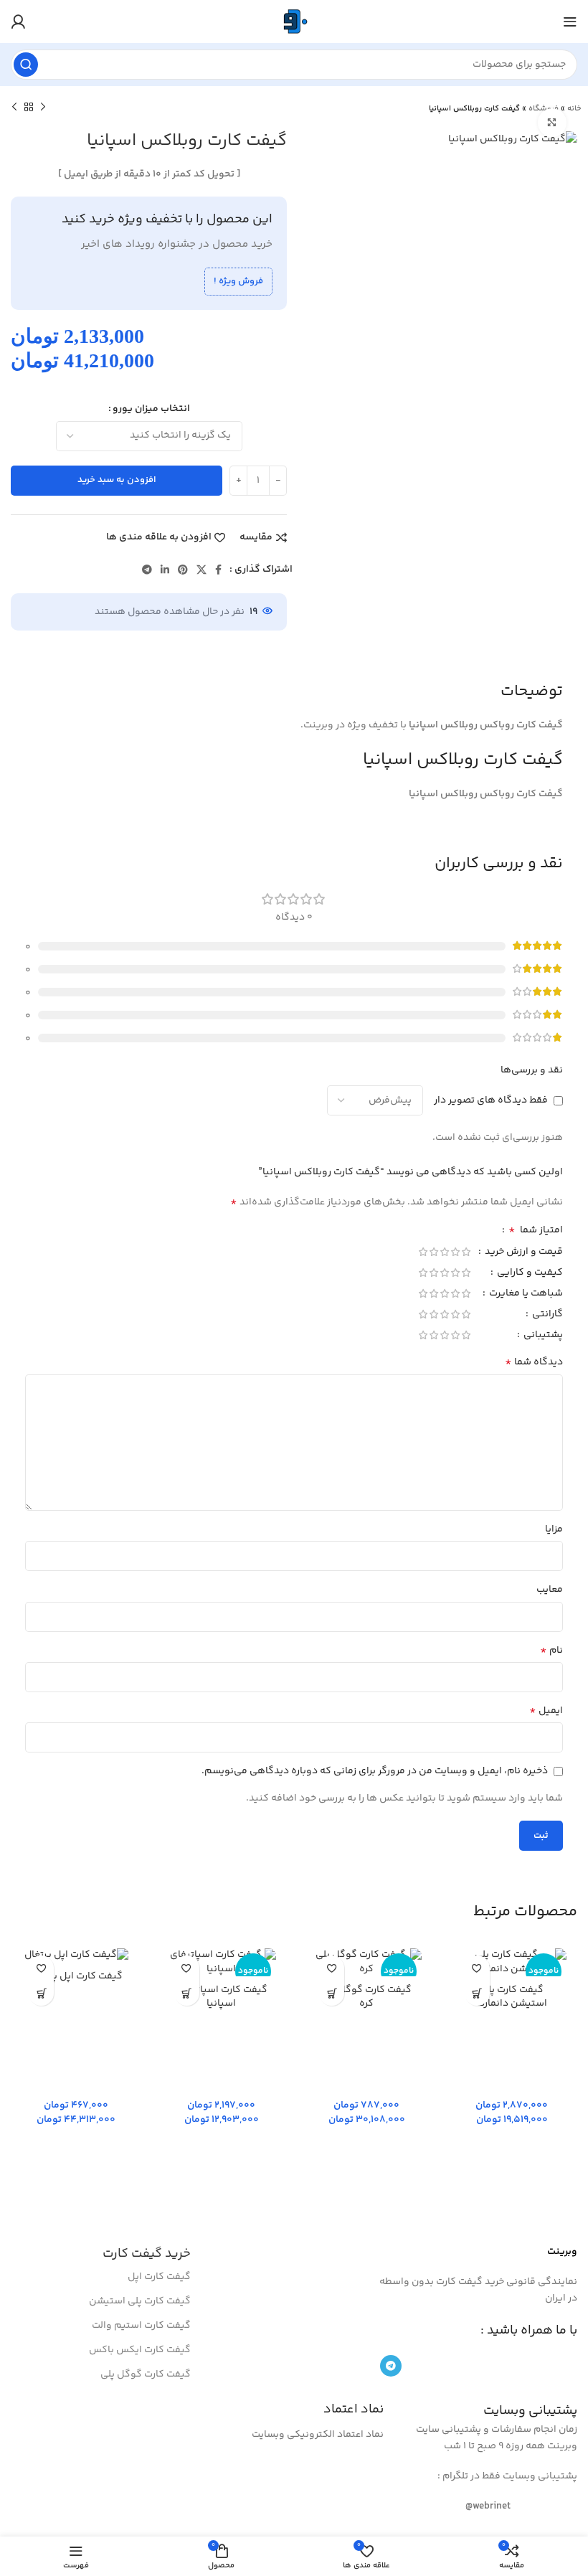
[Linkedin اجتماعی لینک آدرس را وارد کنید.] (165, 570)
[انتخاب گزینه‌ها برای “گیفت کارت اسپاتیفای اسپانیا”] (187, 1993)
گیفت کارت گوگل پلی (146, 2374)
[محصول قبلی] (43, 108)
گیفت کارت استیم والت (141, 2326)
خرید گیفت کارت (147, 2254)
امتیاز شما (536, 1232)
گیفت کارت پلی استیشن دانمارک (512, 1997)
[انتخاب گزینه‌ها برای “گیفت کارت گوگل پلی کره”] (332, 1993)
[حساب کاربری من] (18, 22)
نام (551, 1651)
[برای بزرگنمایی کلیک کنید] (552, 123)
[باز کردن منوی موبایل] (570, 22)
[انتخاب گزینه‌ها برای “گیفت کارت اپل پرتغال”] (41, 1993)
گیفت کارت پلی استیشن (140, 2301)
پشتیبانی (542, 1336)
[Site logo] (294, 22)
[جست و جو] (26, 65)
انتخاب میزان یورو (151, 409)
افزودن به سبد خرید (117, 480)
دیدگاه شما (534, 1362)
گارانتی (546, 1316)
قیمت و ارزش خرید (523, 1253)
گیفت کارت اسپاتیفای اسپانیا (222, 1997)
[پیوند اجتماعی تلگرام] (147, 570)
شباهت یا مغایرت (525, 1295)
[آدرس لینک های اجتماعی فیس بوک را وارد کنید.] (218, 570)
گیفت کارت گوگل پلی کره (366, 1997)
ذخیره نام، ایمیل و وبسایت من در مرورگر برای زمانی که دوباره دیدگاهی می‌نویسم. (375, 1771)
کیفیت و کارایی (529, 1274)
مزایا (554, 1529)
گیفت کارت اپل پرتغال (76, 1976)
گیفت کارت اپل (159, 2277)
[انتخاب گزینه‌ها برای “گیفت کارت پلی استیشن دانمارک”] (477, 1993)
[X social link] (201, 570)
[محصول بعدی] (14, 108)
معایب (550, 1590)
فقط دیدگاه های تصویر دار (491, 1100)
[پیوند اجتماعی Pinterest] (183, 570)
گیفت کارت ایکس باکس (140, 2350)
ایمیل (546, 1711)
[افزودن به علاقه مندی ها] (477, 1968)
